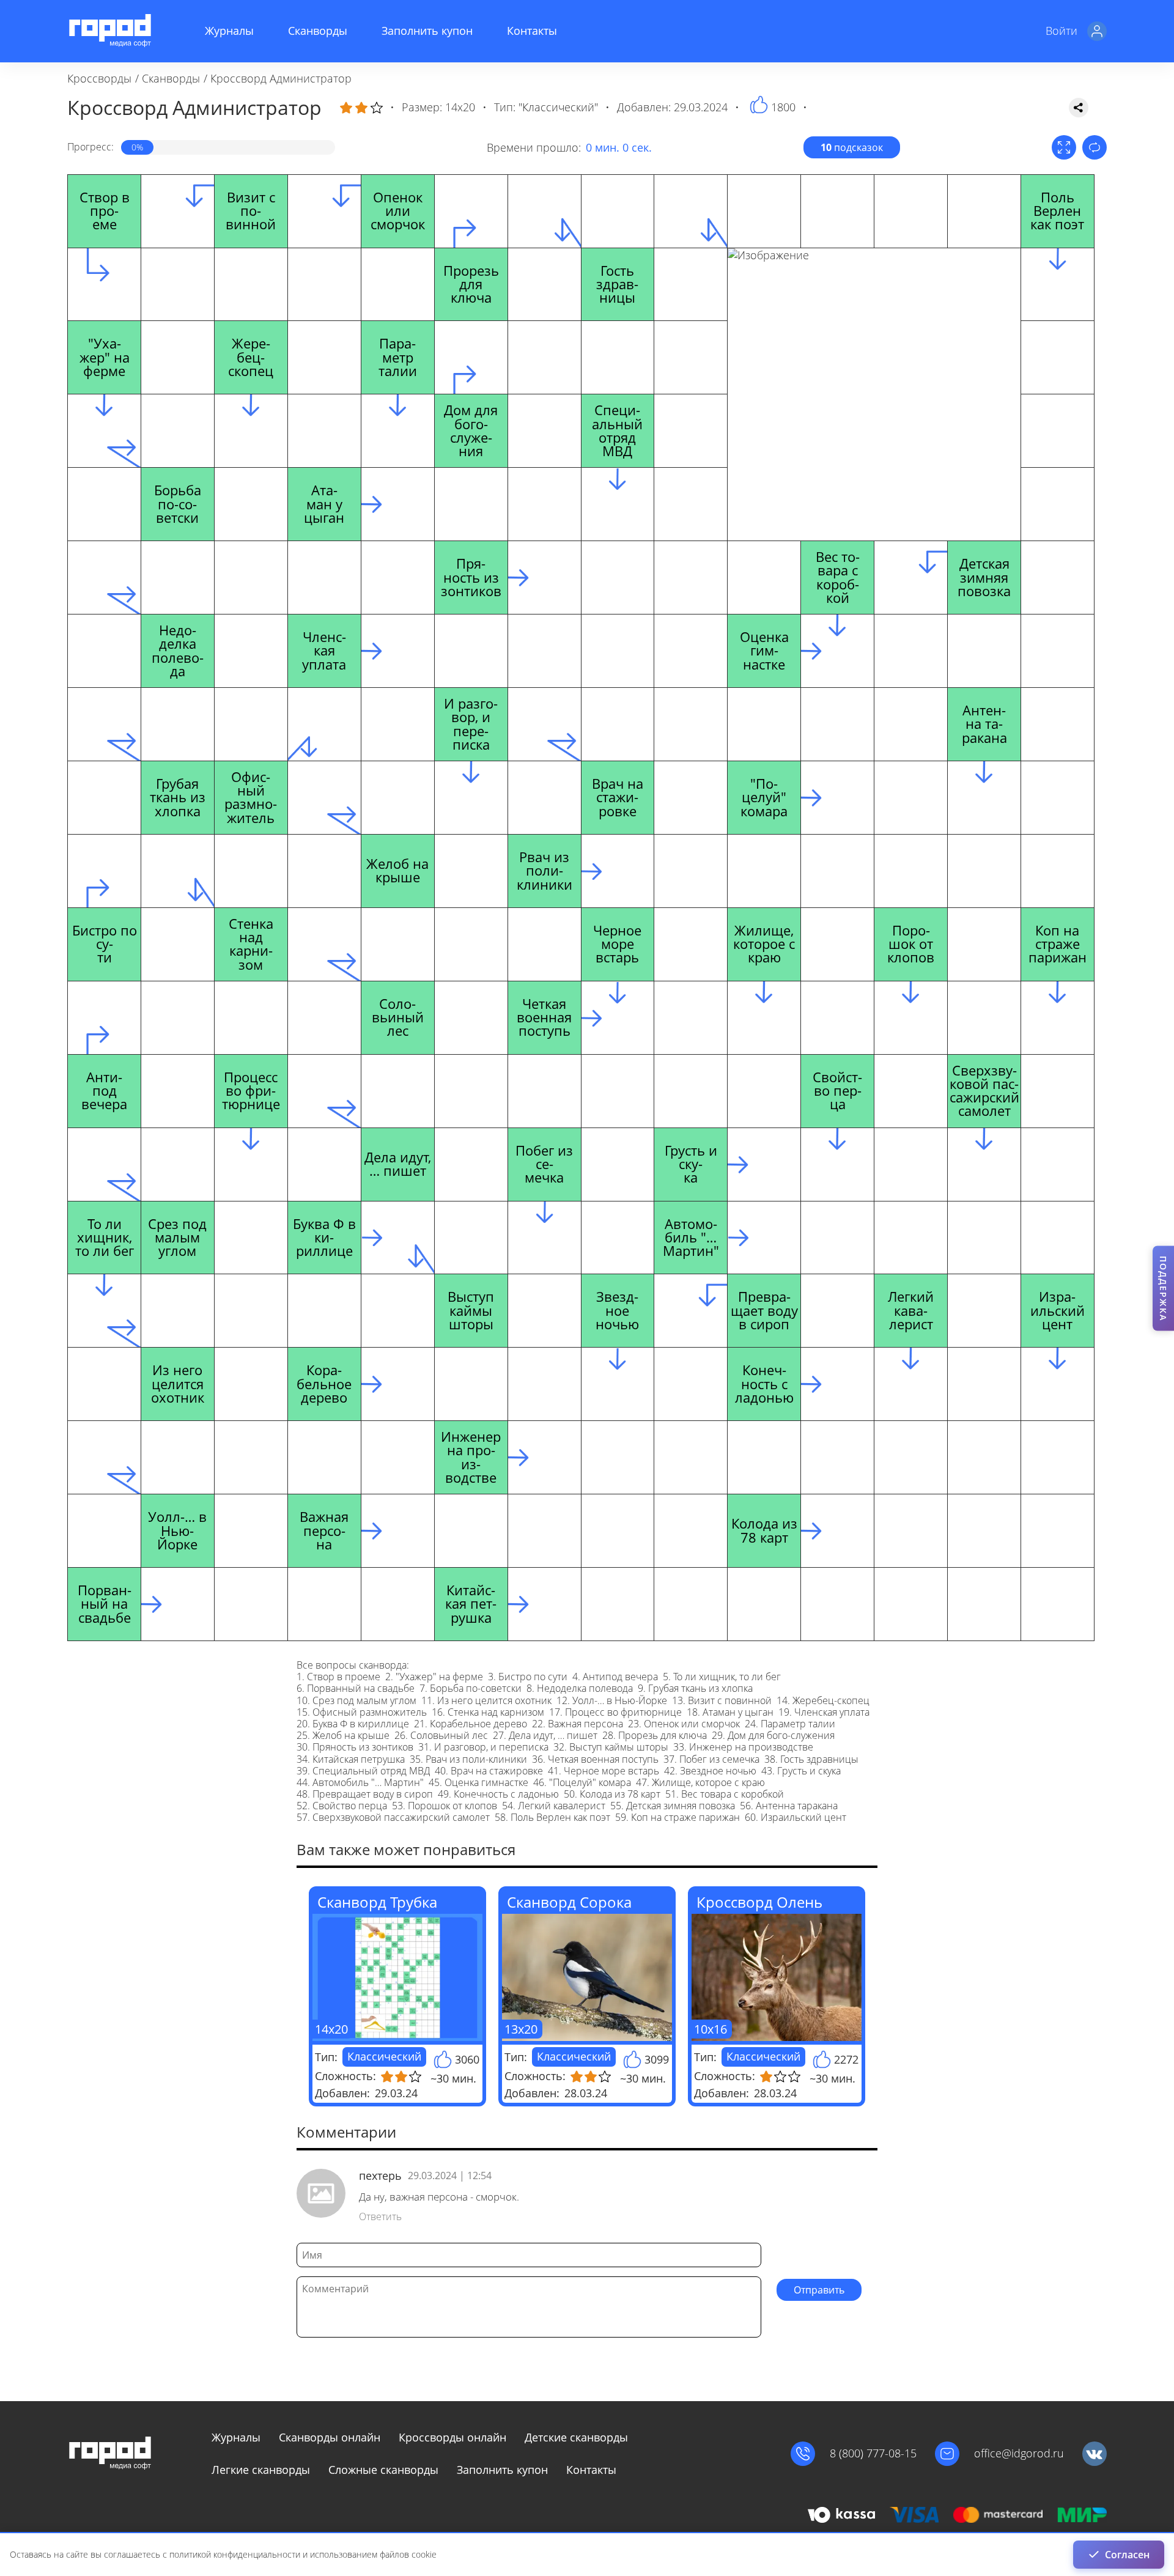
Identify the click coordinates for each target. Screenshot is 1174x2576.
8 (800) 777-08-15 (873, 2453)
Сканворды (318, 31)
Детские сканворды (576, 2437)
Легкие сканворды (261, 2470)
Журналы (229, 31)
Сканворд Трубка (377, 1902)
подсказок (852, 147)
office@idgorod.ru (1019, 2453)
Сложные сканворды (383, 2470)
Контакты (532, 31)
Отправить (819, 2290)
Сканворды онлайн (330, 2437)
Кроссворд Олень (759, 1902)
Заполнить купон (427, 31)
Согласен (1127, 2555)
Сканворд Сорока (569, 1902)
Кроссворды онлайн (452, 2437)
